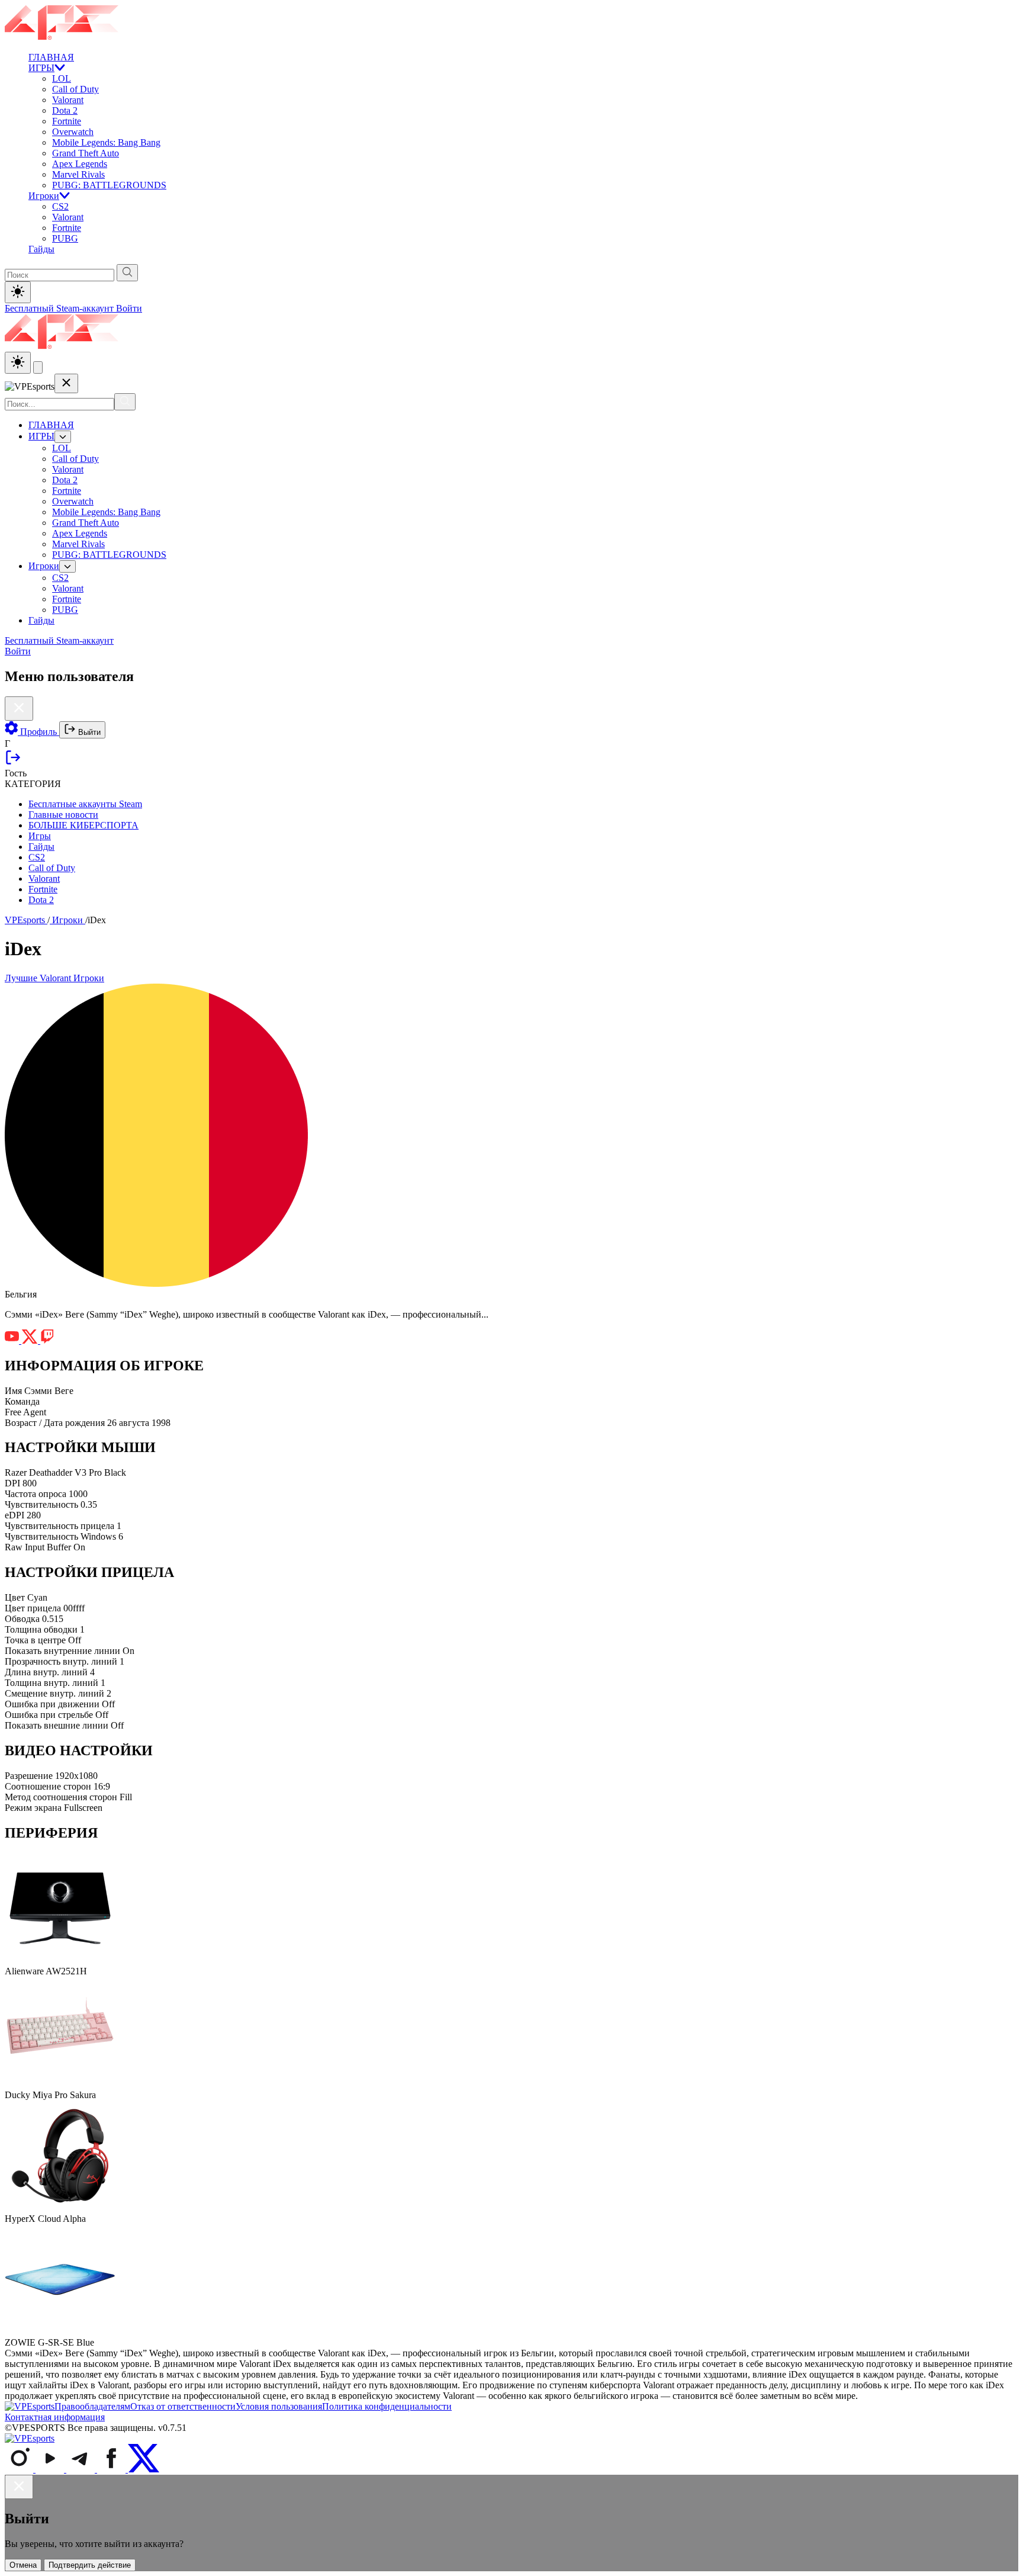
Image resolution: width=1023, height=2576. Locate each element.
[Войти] (13, 762)
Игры (40, 836)
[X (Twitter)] (144, 2469)
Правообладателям (92, 2406)
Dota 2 (65, 110)
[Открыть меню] (38, 367)
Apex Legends (80, 164)
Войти (129, 308)
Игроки (44, 196)
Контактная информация (55, 2417)
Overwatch (73, 132)
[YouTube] (51, 2469)
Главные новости (63, 815)
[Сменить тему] (18, 363)
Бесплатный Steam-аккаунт (60, 308)
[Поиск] (125, 402)
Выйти (88, 732)
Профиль (38, 732)
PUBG (65, 238)
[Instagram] (20, 2469)
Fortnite (67, 121)
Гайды (41, 249)
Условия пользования (279, 2406)
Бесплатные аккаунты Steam (85, 804)
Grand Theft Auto (86, 153)
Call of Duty (75, 89)
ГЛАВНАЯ (51, 57)
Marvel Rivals (78, 174)
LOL (62, 78)
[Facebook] (112, 2469)
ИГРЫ (41, 68)
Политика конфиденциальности (387, 2406)
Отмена (23, 2565)
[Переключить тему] (18, 292)
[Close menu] (66, 383)
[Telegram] (82, 2469)
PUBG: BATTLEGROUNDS (109, 185)
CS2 (60, 206)
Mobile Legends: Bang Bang (106, 142)
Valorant (68, 100)
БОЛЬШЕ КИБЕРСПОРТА (83, 825)
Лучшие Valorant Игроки (54, 978)
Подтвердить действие (90, 2565)
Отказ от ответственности (183, 2406)
